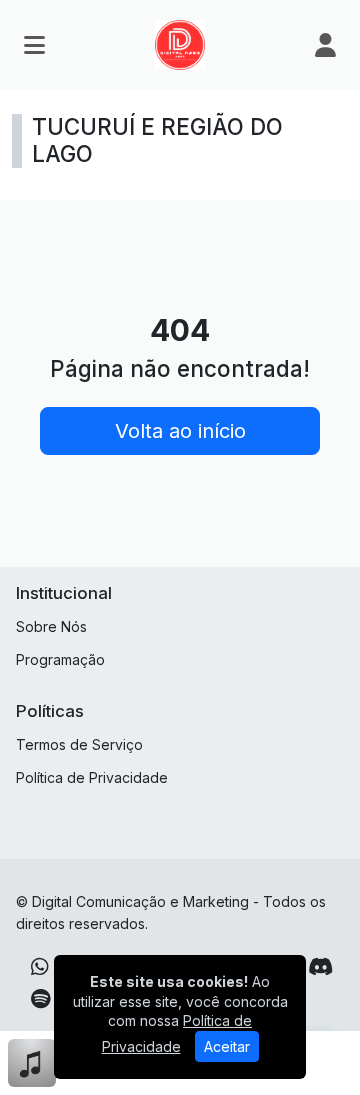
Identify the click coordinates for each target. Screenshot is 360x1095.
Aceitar (227, 1046)
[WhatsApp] (40, 967)
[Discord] (320, 967)
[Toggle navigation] (34, 45)
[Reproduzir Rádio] (338, 1063)
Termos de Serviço (79, 744)
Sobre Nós (51, 626)
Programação (60, 659)
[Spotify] (40, 999)
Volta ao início (180, 431)
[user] (325, 45)
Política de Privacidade (92, 777)
